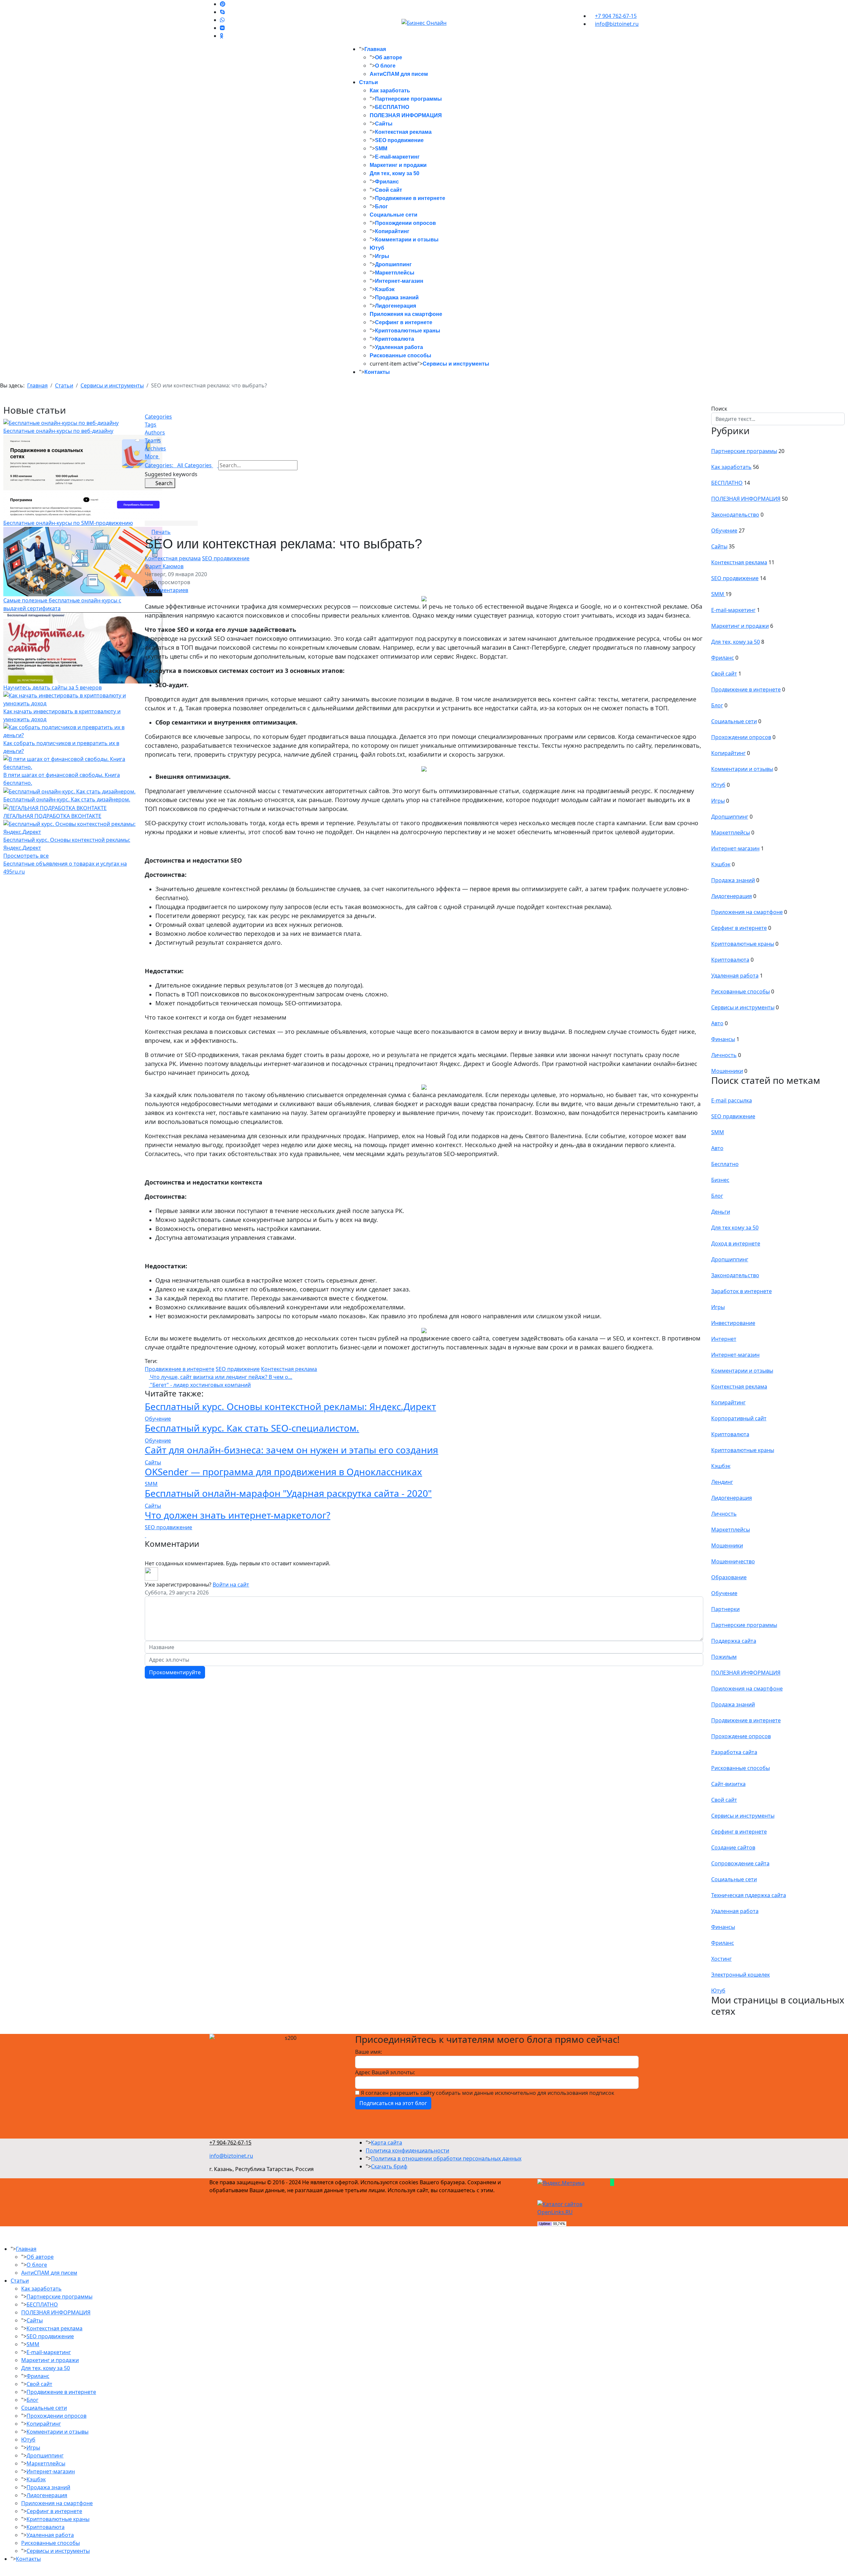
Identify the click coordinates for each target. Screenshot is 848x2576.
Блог (381, 206)
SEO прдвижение (238, 1369)
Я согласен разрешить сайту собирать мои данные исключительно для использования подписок (487, 2093)
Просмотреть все (26, 856)
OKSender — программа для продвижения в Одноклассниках (283, 1472)
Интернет (724, 1339)
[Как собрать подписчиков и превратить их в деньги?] (70, 731)
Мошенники (727, 1071)
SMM (381, 149)
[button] (424, 456)
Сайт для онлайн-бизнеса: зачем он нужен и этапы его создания (291, 1450)
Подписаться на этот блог (393, 2103)
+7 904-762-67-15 (230, 2143)
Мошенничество (733, 1561)
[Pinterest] (223, 4)
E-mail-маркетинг (397, 157)
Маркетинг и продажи (398, 165)
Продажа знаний (397, 298)
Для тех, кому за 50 (395, 173)
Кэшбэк (385, 289)
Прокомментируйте (175, 1672)
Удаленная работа (399, 347)
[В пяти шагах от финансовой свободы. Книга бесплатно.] (70, 763)
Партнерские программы (408, 99)
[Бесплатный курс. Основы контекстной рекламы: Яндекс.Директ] (70, 827)
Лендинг (722, 1482)
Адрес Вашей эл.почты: (385, 2072)
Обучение (158, 1419)
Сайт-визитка (728, 1784)
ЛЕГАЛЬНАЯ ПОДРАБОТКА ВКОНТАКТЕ (52, 816)
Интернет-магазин (399, 281)
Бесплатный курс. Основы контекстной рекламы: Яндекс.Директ (290, 1406)
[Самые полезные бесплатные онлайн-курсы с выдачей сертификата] (83, 561)
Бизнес (720, 1180)
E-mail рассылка (732, 1100)
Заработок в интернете (742, 1291)
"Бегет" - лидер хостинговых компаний (200, 1385)
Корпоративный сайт (739, 1418)
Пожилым (724, 1657)
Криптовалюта (395, 339)
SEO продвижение (399, 140)
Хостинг (721, 1959)
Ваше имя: (369, 2052)
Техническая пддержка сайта (749, 1895)
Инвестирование (733, 1323)
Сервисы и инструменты (456, 364)
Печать (161, 532)
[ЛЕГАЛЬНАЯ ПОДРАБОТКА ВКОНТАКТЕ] (55, 807)
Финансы (723, 1039)
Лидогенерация (396, 306)
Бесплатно (725, 1164)
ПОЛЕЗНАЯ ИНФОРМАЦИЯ (406, 115)
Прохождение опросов (741, 1736)
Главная (375, 49)
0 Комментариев (166, 590)
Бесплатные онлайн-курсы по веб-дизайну (58, 431)
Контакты (377, 372)
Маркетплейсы (395, 273)
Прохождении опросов (405, 223)
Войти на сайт (231, 1585)
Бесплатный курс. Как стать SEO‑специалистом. (252, 1428)
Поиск (719, 409)
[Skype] (222, 12)
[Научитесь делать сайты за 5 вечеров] (83, 647)
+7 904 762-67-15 (616, 16)
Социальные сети (394, 215)
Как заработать (390, 91)
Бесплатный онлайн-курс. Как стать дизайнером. (67, 799)
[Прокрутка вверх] (2, 2572)
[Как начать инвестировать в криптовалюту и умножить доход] (70, 699)
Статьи (369, 82)
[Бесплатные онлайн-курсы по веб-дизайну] (61, 423)
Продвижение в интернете (410, 198)
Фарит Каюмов (164, 566)
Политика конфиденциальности (407, 2150)
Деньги (721, 1212)
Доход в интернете (736, 1243)
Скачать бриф (389, 2166)
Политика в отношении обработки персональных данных (446, 2158)
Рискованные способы (400, 355)
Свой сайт (389, 190)
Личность (724, 1055)
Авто (717, 1023)
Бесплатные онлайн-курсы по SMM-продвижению (68, 523)
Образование (729, 1577)
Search (162, 483)
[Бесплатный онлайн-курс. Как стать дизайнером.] (69, 791)
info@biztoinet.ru (617, 24)
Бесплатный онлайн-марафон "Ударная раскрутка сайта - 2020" (288, 1493)
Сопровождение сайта (740, 1863)
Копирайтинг (392, 231)
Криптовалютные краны (408, 331)
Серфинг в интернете (404, 322)
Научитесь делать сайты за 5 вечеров (53, 687)
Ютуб (377, 248)
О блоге (385, 66)
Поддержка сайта (734, 1641)
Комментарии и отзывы (407, 240)
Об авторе (389, 57)
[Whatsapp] (222, 20)
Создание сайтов (733, 1847)
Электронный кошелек (741, 1975)
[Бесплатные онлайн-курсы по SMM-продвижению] (83, 477)
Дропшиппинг (393, 264)
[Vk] (222, 28)
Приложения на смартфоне (406, 314)
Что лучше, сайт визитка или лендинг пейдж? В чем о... (220, 1377)
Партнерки (725, 1609)
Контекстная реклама (403, 132)
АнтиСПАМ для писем (399, 74)
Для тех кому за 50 (735, 1228)
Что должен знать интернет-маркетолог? (238, 1515)
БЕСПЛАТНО (392, 107)
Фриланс (387, 182)
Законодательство (735, 515)
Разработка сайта (734, 1752)
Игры (382, 256)
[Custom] (222, 36)
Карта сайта (387, 2143)
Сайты (384, 124)
